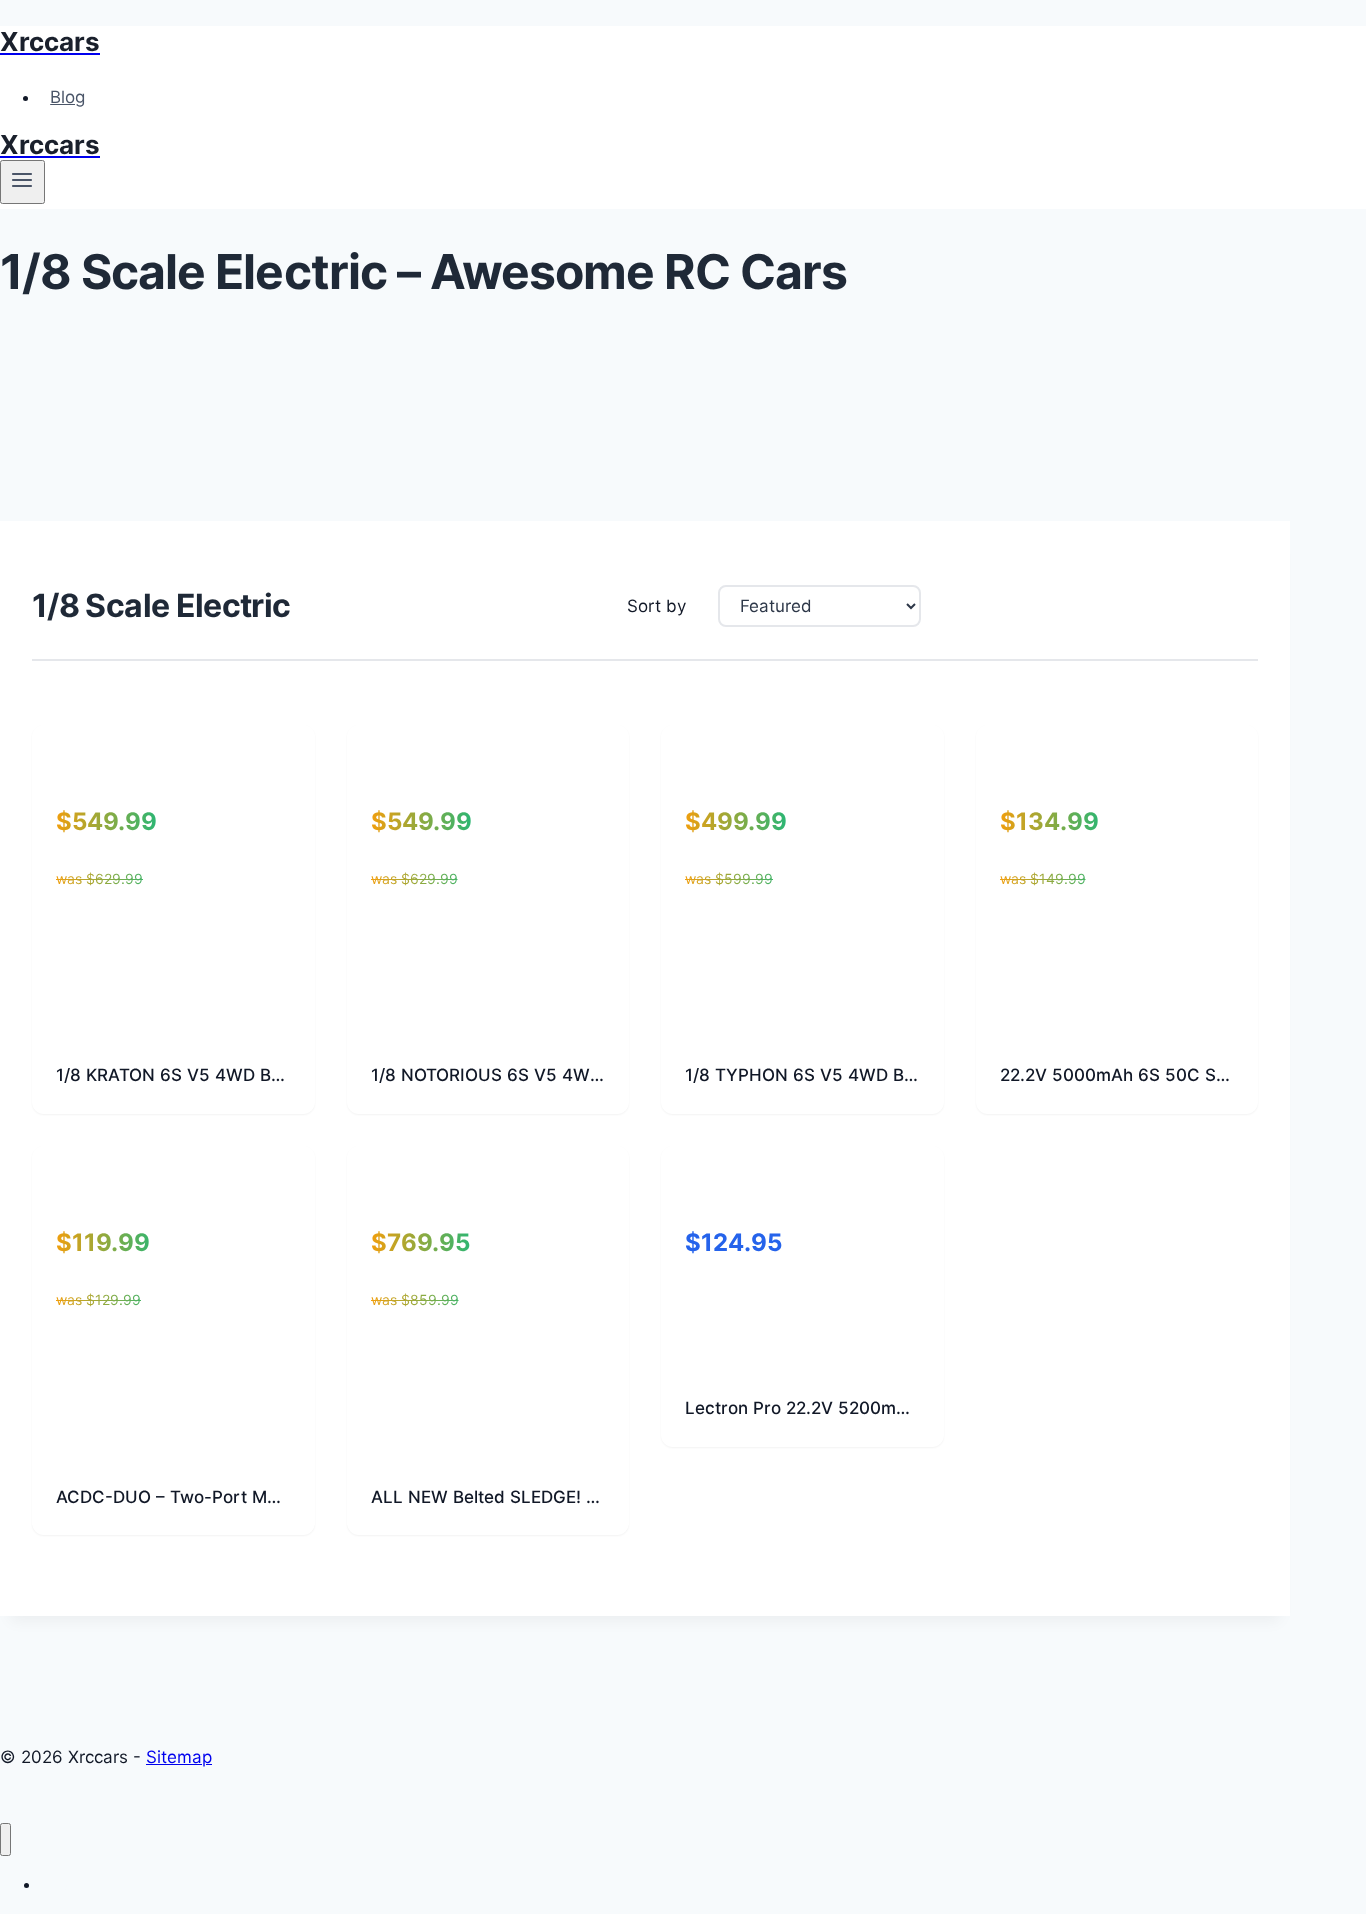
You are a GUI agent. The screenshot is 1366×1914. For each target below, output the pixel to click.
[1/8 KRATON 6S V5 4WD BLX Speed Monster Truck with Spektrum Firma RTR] (173, 1020)
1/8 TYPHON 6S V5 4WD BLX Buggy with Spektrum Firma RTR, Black (802, 1075)
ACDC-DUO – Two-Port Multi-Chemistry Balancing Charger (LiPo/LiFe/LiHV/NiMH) (173, 1497)
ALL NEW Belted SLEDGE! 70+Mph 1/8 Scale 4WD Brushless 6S (488, 1497)
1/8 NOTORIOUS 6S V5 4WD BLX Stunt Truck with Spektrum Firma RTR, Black (488, 1075)
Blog (67, 97)
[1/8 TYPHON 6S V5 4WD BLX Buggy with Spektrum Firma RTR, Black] (802, 1020)
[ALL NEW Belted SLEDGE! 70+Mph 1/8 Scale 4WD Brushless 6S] (488, 1442)
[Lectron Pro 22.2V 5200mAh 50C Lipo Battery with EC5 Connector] (802, 1353)
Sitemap (179, 1757)
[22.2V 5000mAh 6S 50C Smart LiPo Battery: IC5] (1117, 1020)
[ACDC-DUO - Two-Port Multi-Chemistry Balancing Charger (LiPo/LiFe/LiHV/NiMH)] (173, 1442)
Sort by (656, 606)
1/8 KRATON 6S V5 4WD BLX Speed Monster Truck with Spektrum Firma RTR (173, 1075)
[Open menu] (22, 182)
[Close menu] (5, 1839)
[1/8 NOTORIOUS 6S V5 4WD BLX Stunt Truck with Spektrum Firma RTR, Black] (488, 1020)
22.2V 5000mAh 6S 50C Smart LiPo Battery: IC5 (1117, 1075)
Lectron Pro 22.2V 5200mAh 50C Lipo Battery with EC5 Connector (802, 1408)
